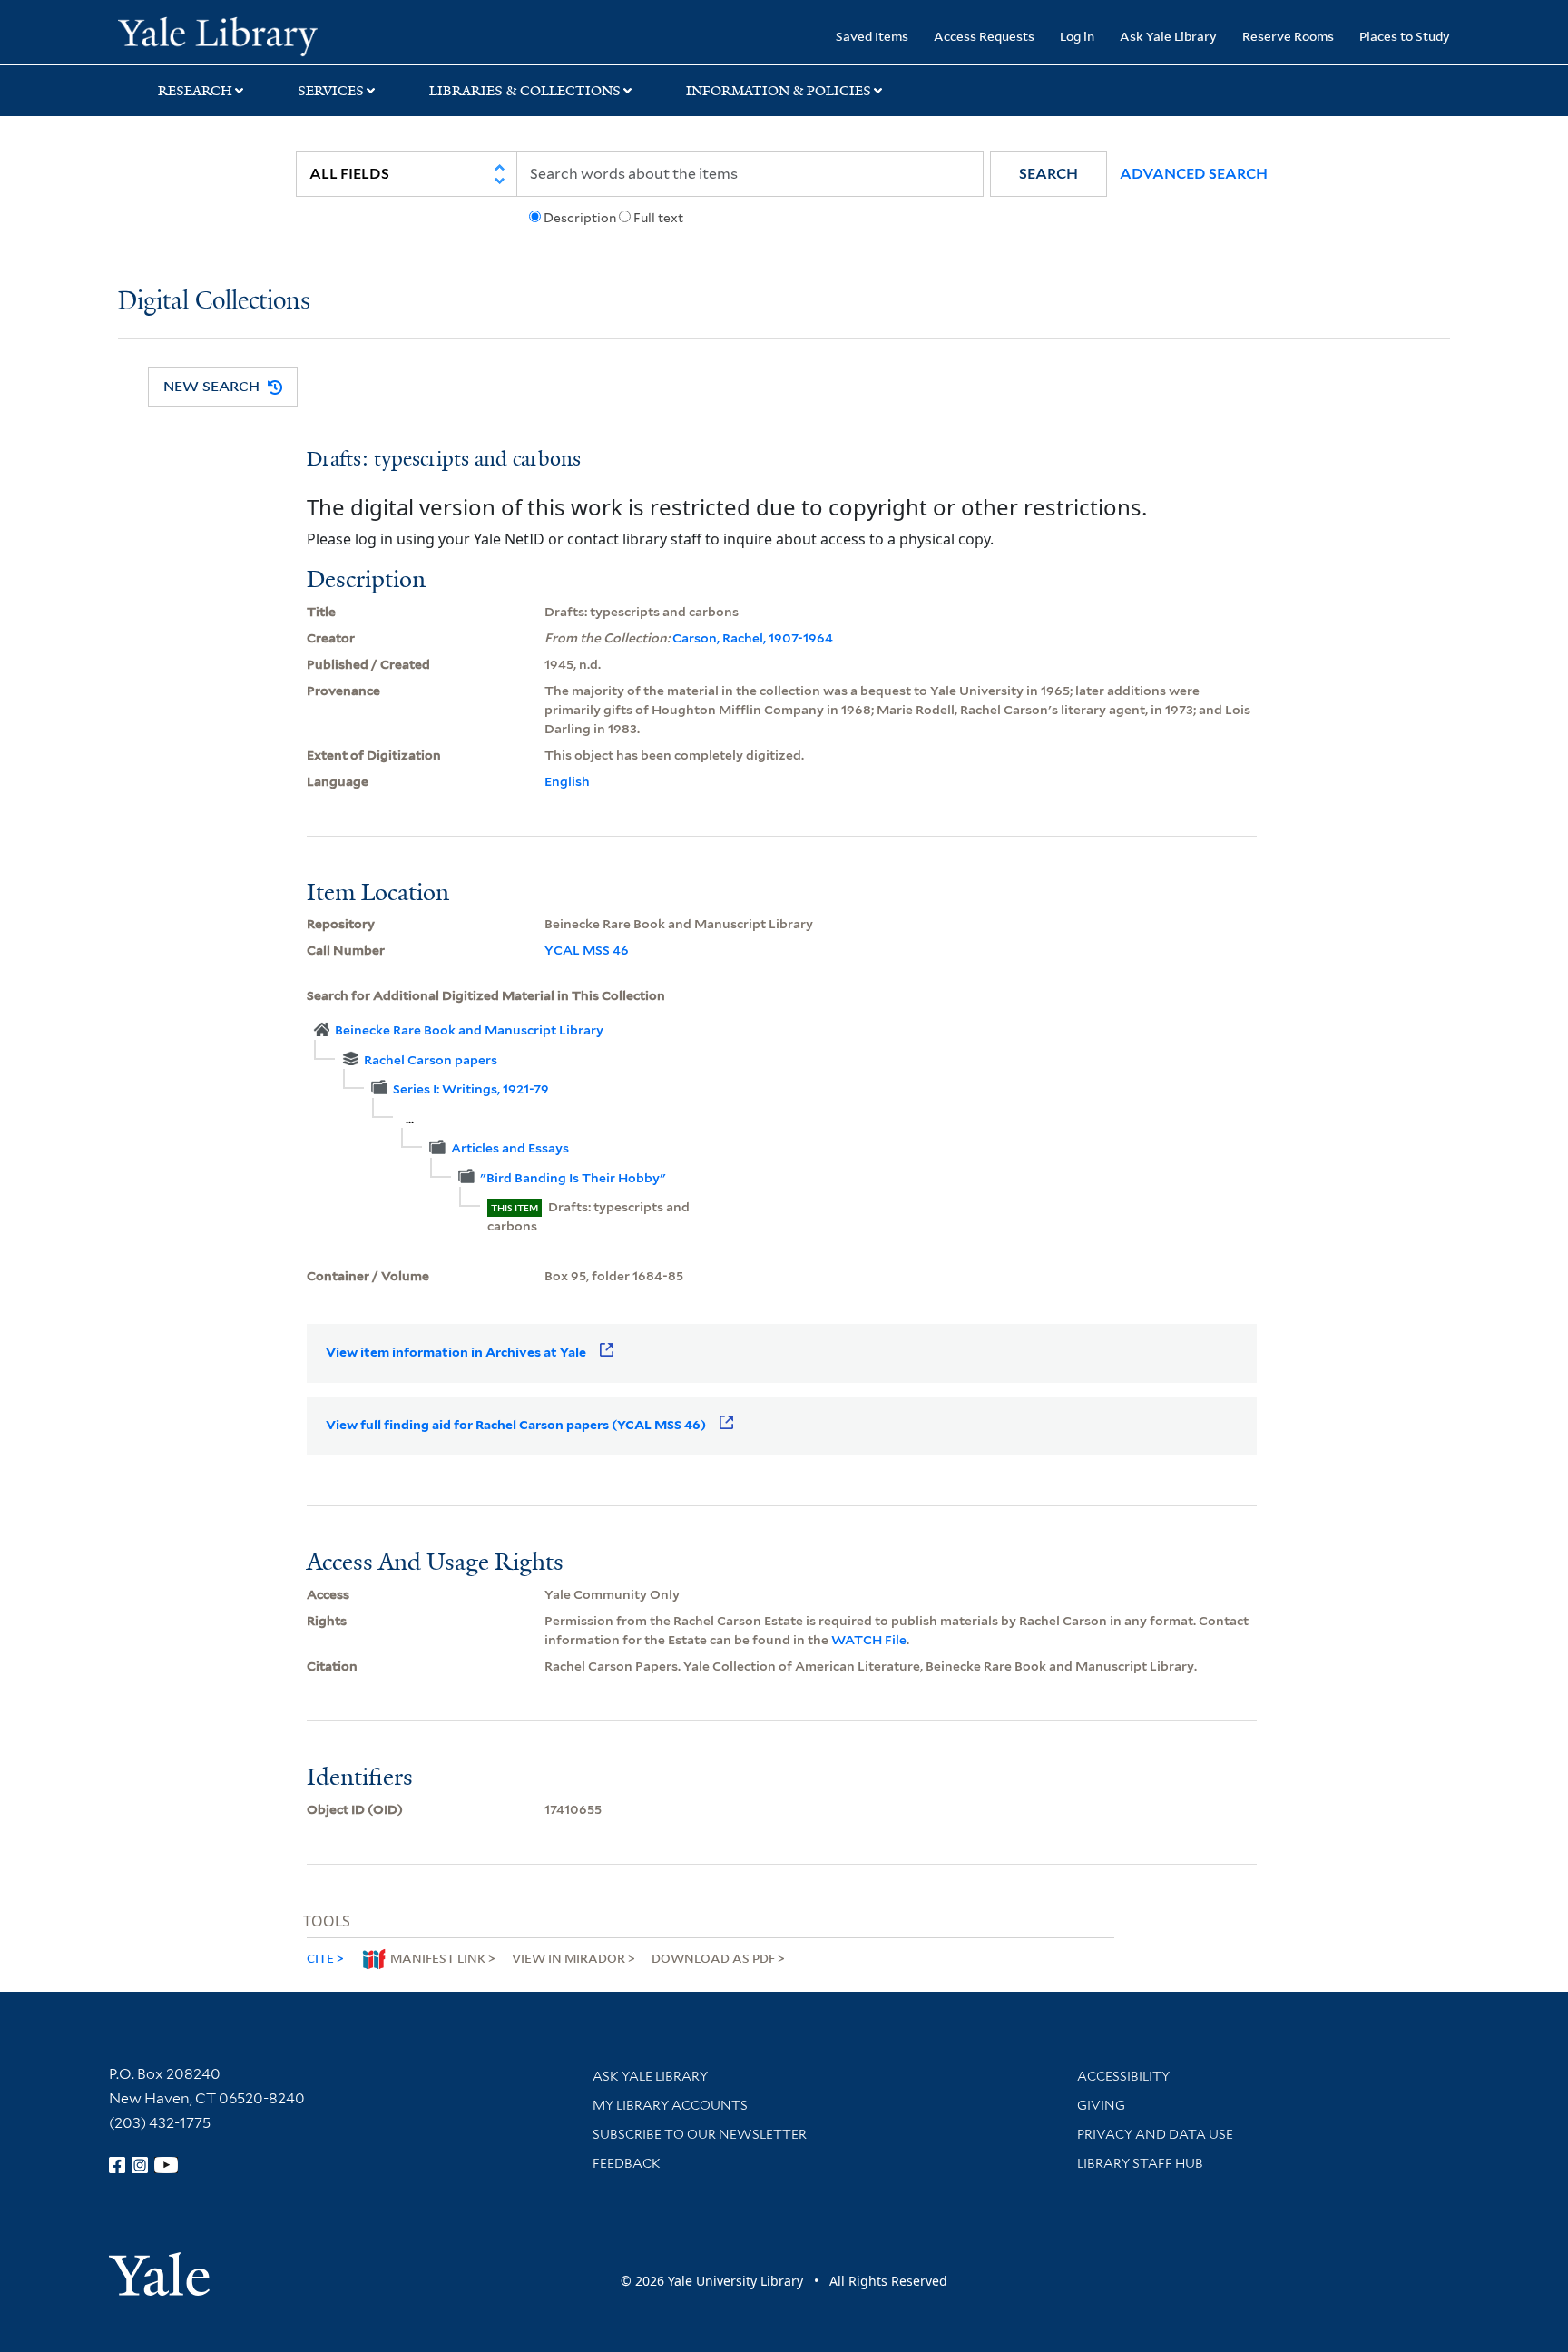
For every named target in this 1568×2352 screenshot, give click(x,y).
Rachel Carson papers (431, 1060)
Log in (1077, 36)
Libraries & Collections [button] (525, 91)
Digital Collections (214, 302)
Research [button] (195, 91)
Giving (1101, 2105)
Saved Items (872, 36)
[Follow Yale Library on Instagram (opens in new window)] (140, 2165)
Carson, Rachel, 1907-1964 (753, 638)
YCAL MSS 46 (587, 950)
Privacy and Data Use (1155, 2134)
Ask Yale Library (1168, 36)
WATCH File (869, 1640)
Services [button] (331, 91)
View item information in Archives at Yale (456, 1352)
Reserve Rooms (1288, 36)
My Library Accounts (670, 2105)
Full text (658, 218)
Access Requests (984, 36)
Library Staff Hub (1140, 2163)
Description (580, 218)
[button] (1049, 174)
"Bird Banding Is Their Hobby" (573, 1178)
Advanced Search (1194, 174)
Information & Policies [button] (779, 91)
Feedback (627, 2163)
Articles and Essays (510, 1148)
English (567, 781)
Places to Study (1405, 36)
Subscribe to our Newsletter (700, 2134)
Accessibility (1123, 2076)
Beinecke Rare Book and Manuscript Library (469, 1030)
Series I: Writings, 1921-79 (471, 1089)
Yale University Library (218, 34)
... (410, 1119)
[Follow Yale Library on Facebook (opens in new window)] (117, 2165)
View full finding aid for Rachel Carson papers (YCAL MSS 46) (516, 1425)
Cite (320, 1958)
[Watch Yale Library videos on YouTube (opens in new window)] (166, 2165)
